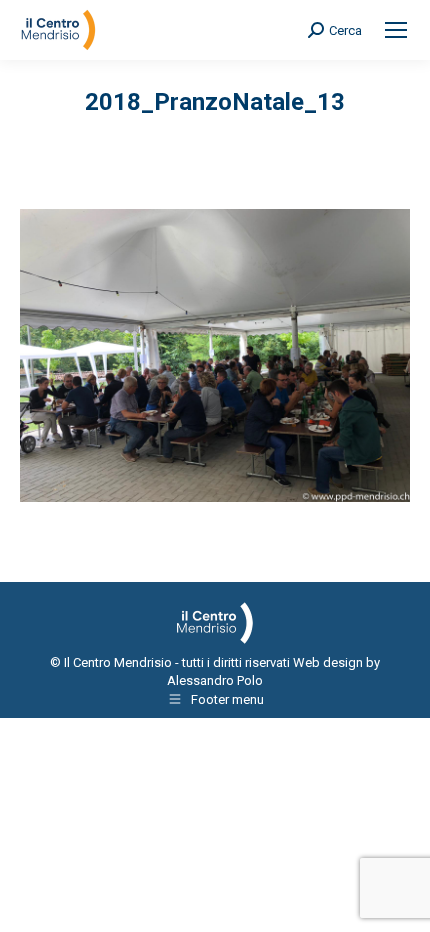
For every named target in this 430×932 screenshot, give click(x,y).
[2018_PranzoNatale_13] (215, 355)
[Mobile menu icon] (396, 30)
